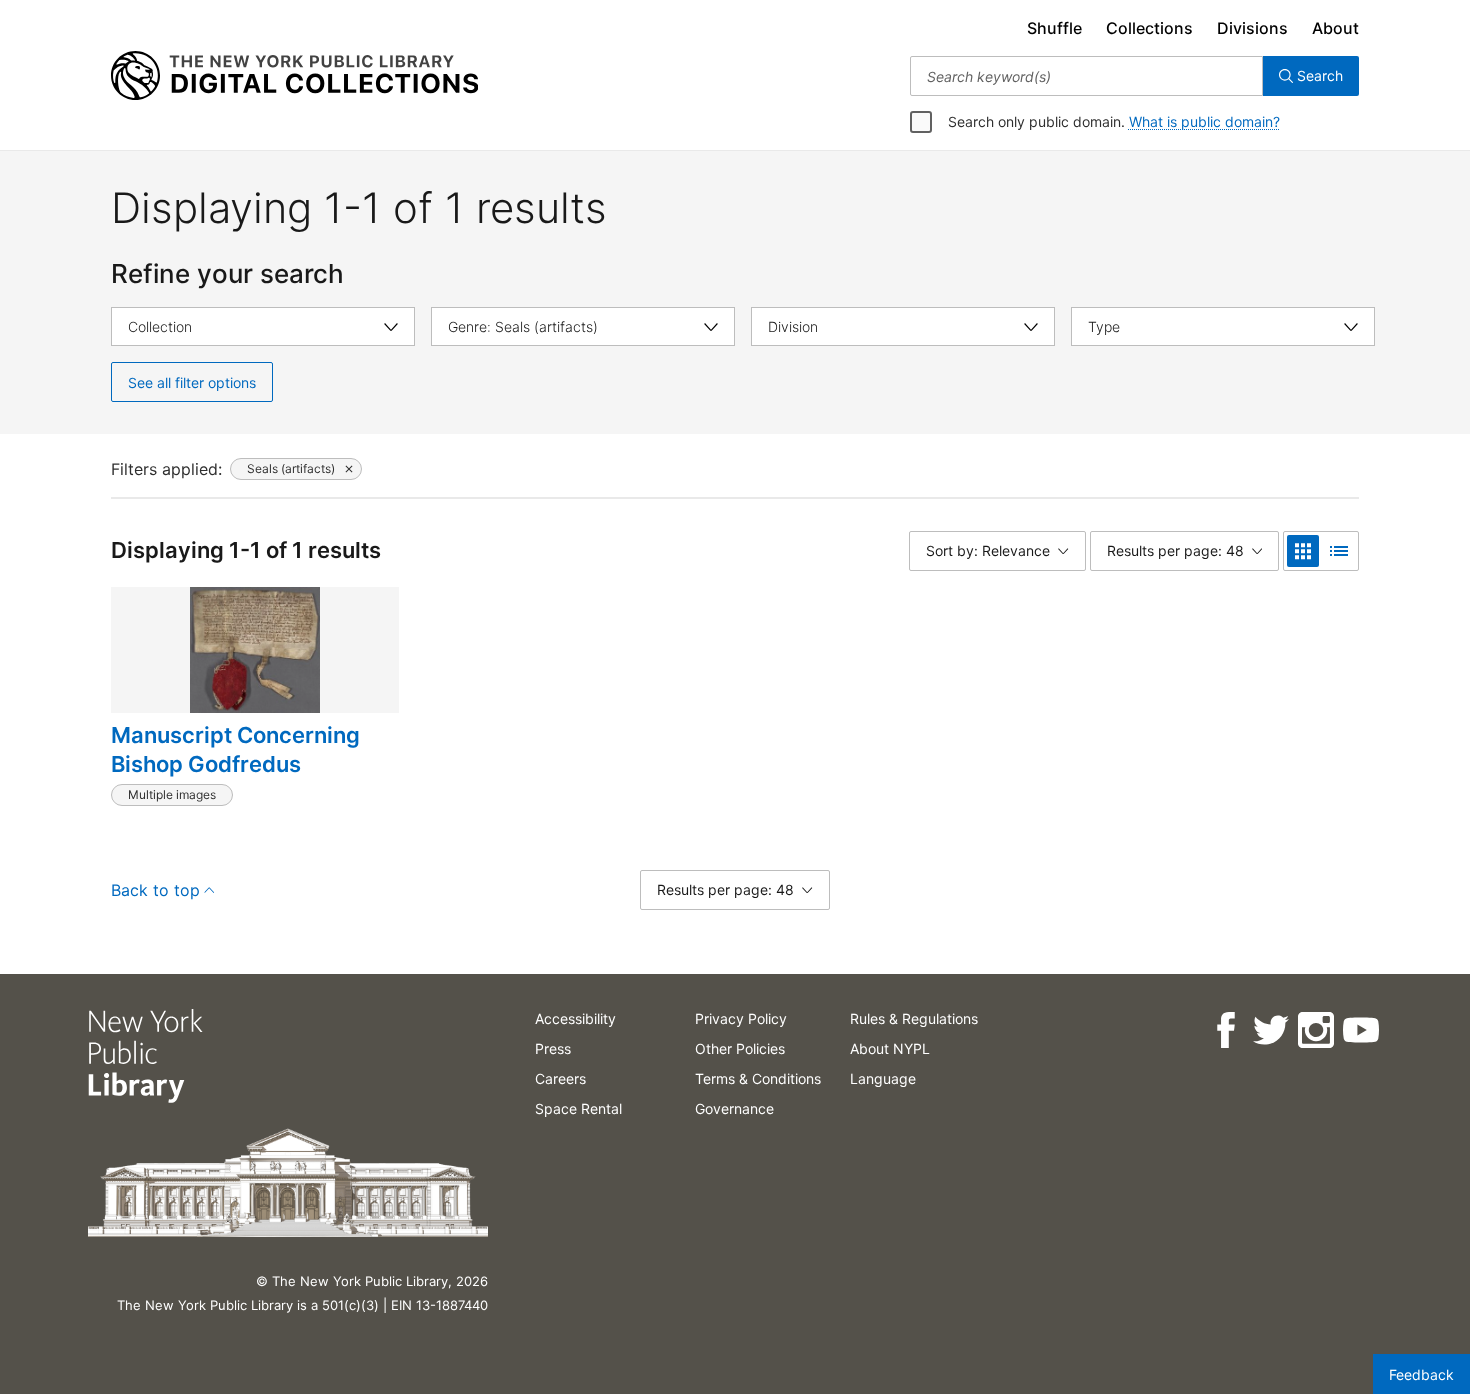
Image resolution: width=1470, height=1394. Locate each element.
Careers (560, 1078)
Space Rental (578, 1108)
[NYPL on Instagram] (1314, 1030)
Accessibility (575, 1018)
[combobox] (1086, 76)
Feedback (1421, 1374)
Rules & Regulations (914, 1018)
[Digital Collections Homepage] (294, 76)
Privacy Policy (741, 1018)
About (1335, 28)
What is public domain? (1204, 121)
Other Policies (740, 1048)
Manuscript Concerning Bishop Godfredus (235, 750)
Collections (1149, 28)
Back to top (155, 890)
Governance (734, 1108)
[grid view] (1303, 551)
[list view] (1339, 551)
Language (883, 1078)
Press (553, 1048)
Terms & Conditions (758, 1078)
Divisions (1252, 28)
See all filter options (192, 382)
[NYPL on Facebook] (1224, 1030)
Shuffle (1054, 28)
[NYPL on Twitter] (1269, 1030)
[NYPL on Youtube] (1359, 1030)
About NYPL (890, 1048)
